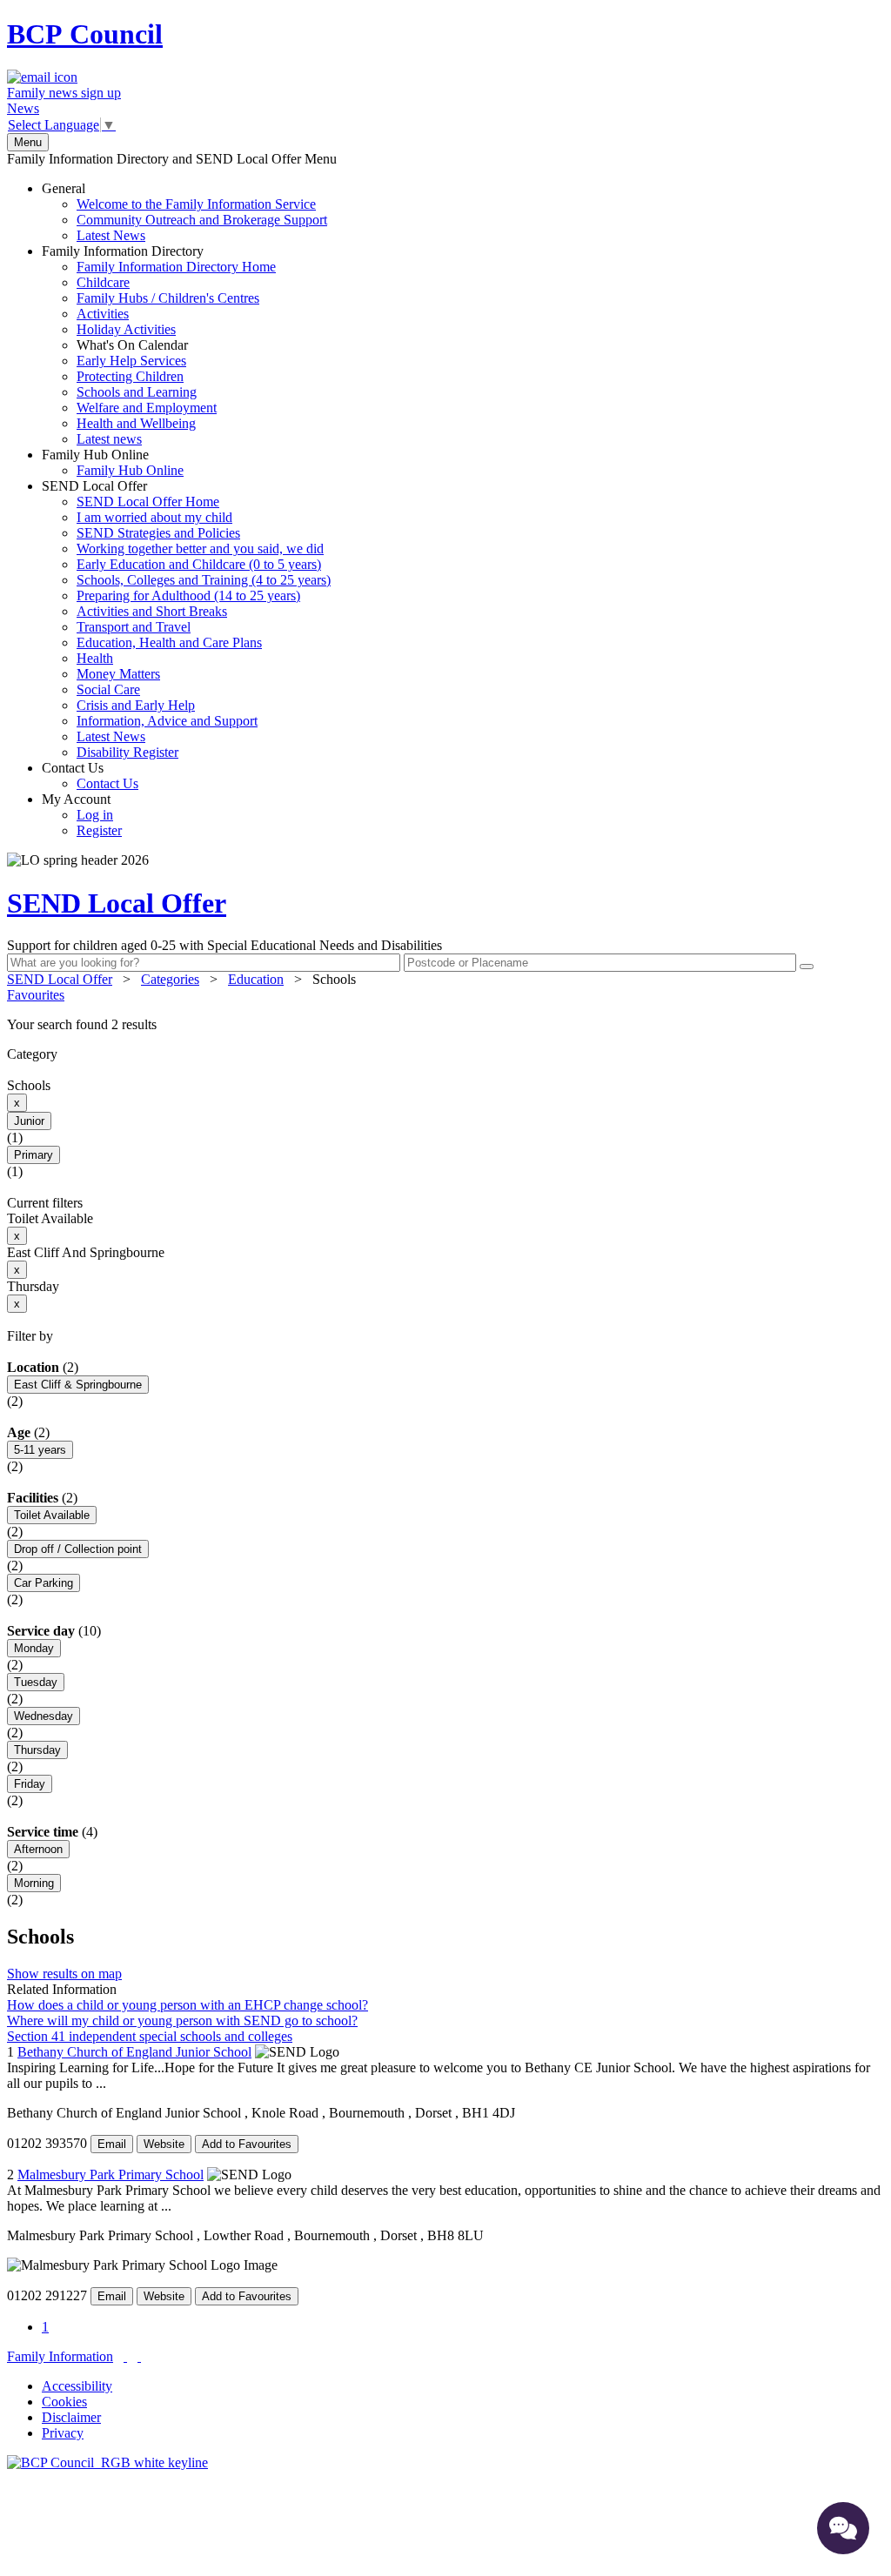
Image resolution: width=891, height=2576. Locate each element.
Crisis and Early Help (136, 705)
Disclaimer (71, 2417)
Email (112, 2144)
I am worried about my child (154, 517)
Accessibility (77, 2386)
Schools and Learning (137, 392)
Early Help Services (131, 361)
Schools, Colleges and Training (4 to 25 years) (204, 580)
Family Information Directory (159, 345)
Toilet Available (52, 1515)
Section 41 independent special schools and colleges (150, 2036)
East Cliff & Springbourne (78, 1385)
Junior (29, 1121)
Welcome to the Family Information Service (196, 204)
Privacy (63, 2433)
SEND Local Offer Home (148, 502)
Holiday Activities (126, 329)
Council (85, 34)
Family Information (60, 2356)
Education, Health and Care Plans (169, 642)
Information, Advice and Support (167, 721)
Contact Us (90, 776)
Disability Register (127, 752)
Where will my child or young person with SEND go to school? (182, 2021)
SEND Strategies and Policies (158, 533)
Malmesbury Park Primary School (111, 2175)
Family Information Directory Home (176, 267)
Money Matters (118, 674)
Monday (34, 1648)
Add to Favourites (247, 2144)
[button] (445, 1025)
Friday (30, 1784)
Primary (33, 1155)
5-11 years (40, 1450)
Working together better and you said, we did (200, 549)
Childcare (103, 282)
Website (164, 2144)
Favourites (36, 995)
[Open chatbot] (843, 2528)
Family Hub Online (113, 462)
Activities (103, 314)
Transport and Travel (134, 627)
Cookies (64, 2402)
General (184, 212)
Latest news (109, 439)
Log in (95, 815)
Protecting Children (130, 376)
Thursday (37, 1750)
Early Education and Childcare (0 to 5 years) (199, 564)
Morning (34, 1883)
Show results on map (64, 1974)
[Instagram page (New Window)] (139, 2356)
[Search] (807, 967)
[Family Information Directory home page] (107, 2462)
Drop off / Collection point (78, 1549)
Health (95, 658)
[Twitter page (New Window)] (125, 2356)
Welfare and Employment (147, 408)
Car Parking (44, 1583)
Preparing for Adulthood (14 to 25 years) (188, 595)
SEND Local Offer (186, 619)
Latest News (111, 235)
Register (99, 830)
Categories (170, 979)
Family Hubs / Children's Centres (168, 298)
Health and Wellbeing (136, 423)
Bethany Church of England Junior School (134, 2052)
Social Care (108, 689)
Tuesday (36, 1682)
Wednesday (44, 1716)
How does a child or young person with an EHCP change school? (188, 2005)
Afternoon (38, 1849)
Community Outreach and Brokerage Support (202, 220)
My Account (82, 815)
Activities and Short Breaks (152, 611)
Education (256, 979)
